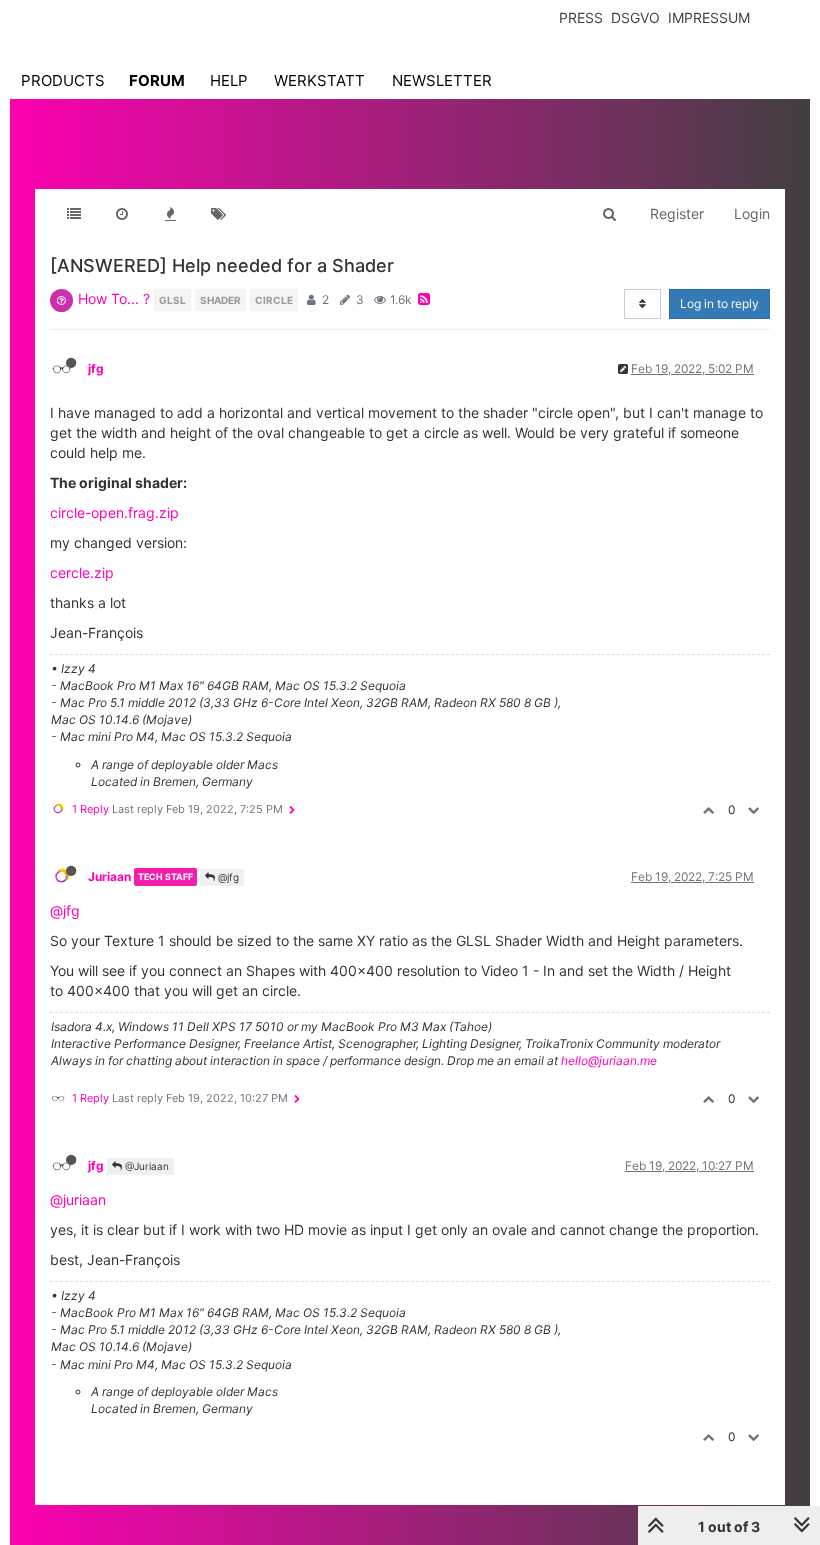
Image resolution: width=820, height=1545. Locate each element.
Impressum (709, 17)
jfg (96, 368)
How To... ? (114, 298)
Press (581, 17)
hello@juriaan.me (609, 1060)
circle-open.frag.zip (114, 512)
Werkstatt (319, 80)
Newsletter (442, 80)
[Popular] (170, 214)
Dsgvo (635, 17)
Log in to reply (719, 303)
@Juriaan (145, 1166)
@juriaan (78, 1199)
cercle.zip (82, 572)
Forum (157, 80)
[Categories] (74, 214)
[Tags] (218, 214)
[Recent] (122, 214)
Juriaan (109, 876)
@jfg (227, 877)
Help (229, 80)
